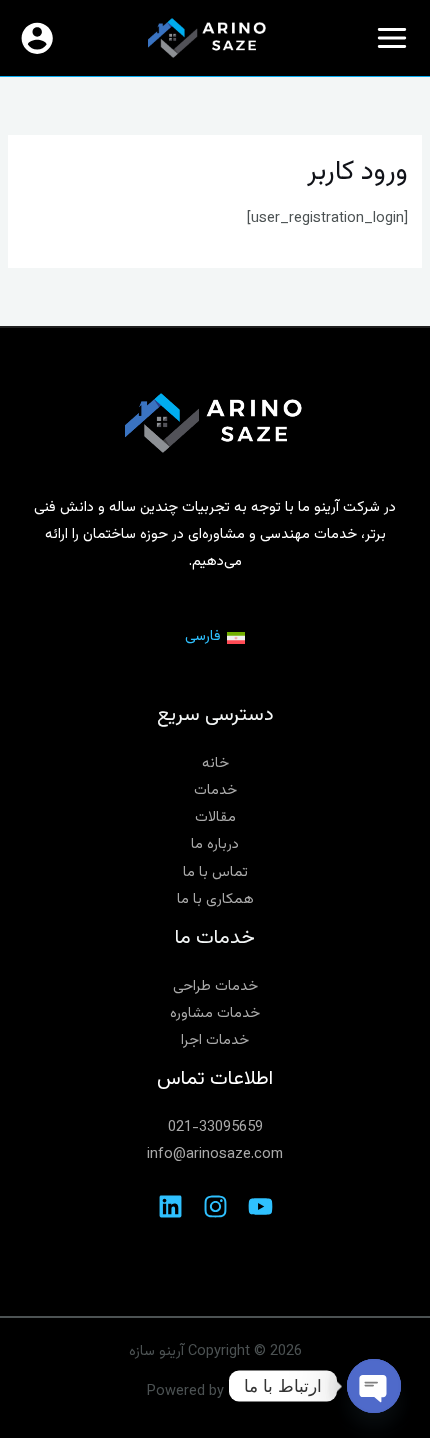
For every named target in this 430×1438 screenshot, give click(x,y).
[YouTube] (260, 1206)
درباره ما (215, 844)
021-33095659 (215, 1127)
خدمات (215, 790)
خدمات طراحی (215, 986)
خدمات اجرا (215, 1040)
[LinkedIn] (170, 1206)
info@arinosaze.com (215, 1154)
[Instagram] (215, 1206)
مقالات (215, 817)
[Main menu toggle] (392, 38)
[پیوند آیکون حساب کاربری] (37, 38)
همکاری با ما (215, 899)
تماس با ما (215, 872)
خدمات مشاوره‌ (215, 1013)
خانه (215, 763)
